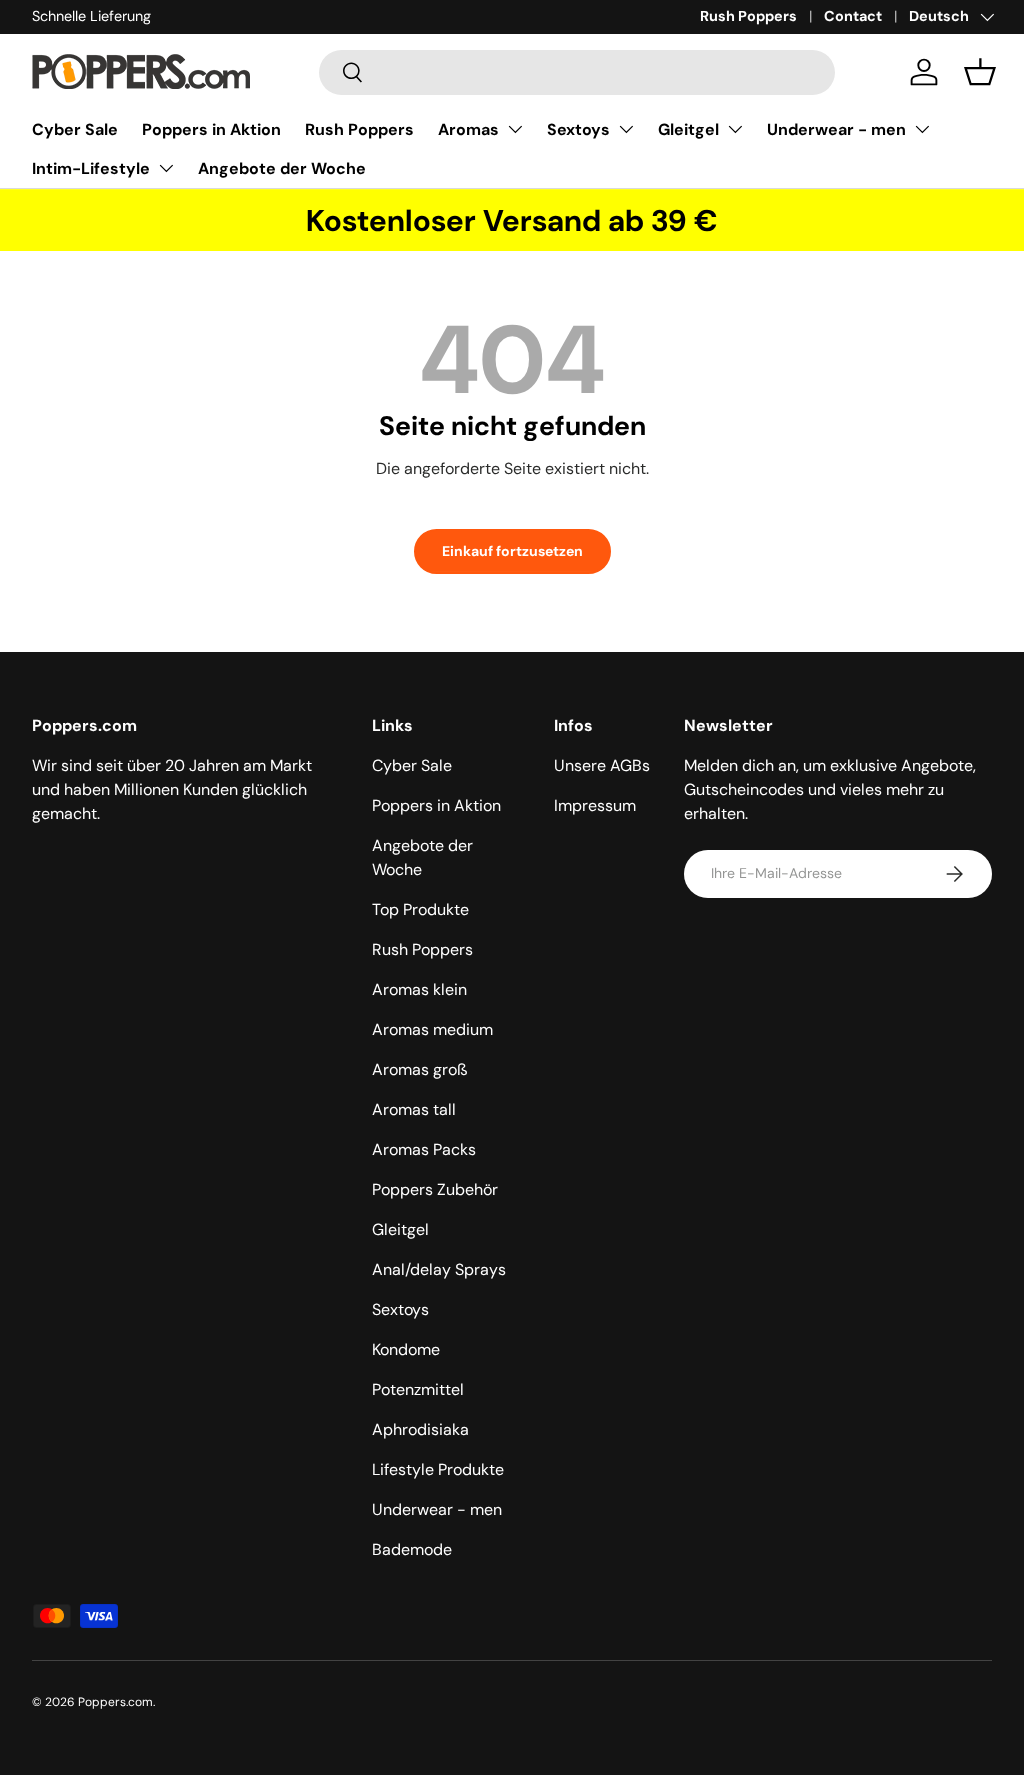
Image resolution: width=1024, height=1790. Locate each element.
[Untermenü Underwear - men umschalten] (922, 129)
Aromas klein (419, 989)
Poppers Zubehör (435, 1189)
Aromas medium (432, 1029)
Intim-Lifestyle (91, 168)
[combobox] (577, 72)
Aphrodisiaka (420, 1429)
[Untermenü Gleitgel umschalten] (735, 129)
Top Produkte (420, 909)
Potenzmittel (418, 1389)
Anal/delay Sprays (439, 1269)
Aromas (468, 129)
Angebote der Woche (282, 168)
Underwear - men (836, 129)
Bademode (412, 1549)
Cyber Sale (75, 129)
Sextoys (578, 129)
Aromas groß (420, 1069)
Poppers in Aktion (211, 129)
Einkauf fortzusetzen (512, 551)
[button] (980, 72)
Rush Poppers (748, 16)
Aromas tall (414, 1109)
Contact (853, 16)
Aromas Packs (424, 1149)
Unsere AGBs (602, 765)
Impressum (595, 805)
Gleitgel (688, 129)
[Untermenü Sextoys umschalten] (626, 129)
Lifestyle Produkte (438, 1469)
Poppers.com (115, 1702)
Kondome (406, 1349)
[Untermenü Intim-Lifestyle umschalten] (166, 168)
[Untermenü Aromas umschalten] (515, 129)
